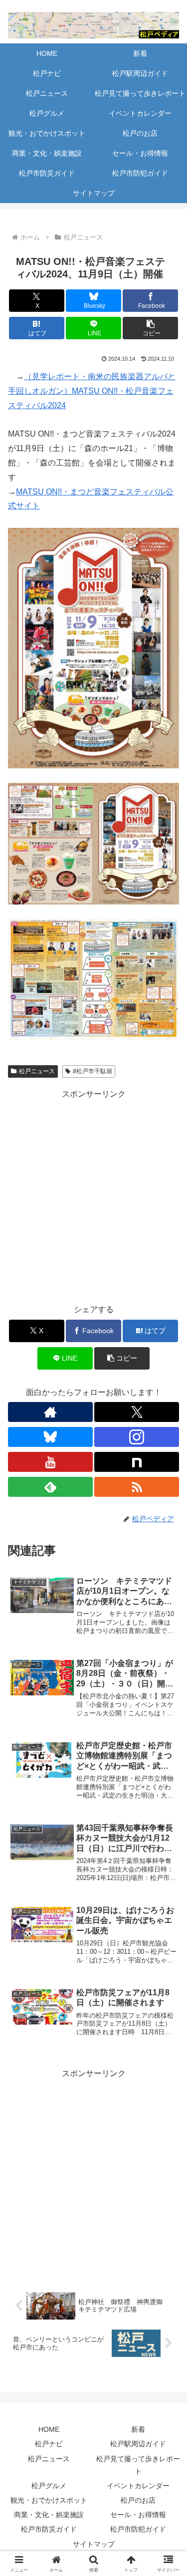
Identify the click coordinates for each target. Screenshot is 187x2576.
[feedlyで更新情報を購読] (50, 1487)
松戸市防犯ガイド (138, 2529)
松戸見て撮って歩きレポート (138, 2465)
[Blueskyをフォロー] (50, 1437)
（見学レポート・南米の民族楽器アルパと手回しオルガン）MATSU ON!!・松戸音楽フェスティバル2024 (92, 391)
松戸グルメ (49, 2486)
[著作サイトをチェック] (50, 1412)
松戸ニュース (37, 1071)
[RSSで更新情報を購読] (137, 1487)
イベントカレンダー (138, 2486)
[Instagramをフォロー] (137, 1437)
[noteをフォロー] (137, 1462)
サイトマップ (94, 2544)
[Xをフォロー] (137, 1412)
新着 (138, 2429)
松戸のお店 (138, 2500)
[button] (150, 328)
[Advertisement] (93, 1195)
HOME (49, 2429)
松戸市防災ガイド (49, 2529)
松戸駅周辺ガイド (138, 2444)
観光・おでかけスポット (49, 2500)
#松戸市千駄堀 (93, 1071)
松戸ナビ (49, 2444)
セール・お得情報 (138, 2515)
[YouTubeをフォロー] (50, 1462)
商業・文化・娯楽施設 (49, 2515)
